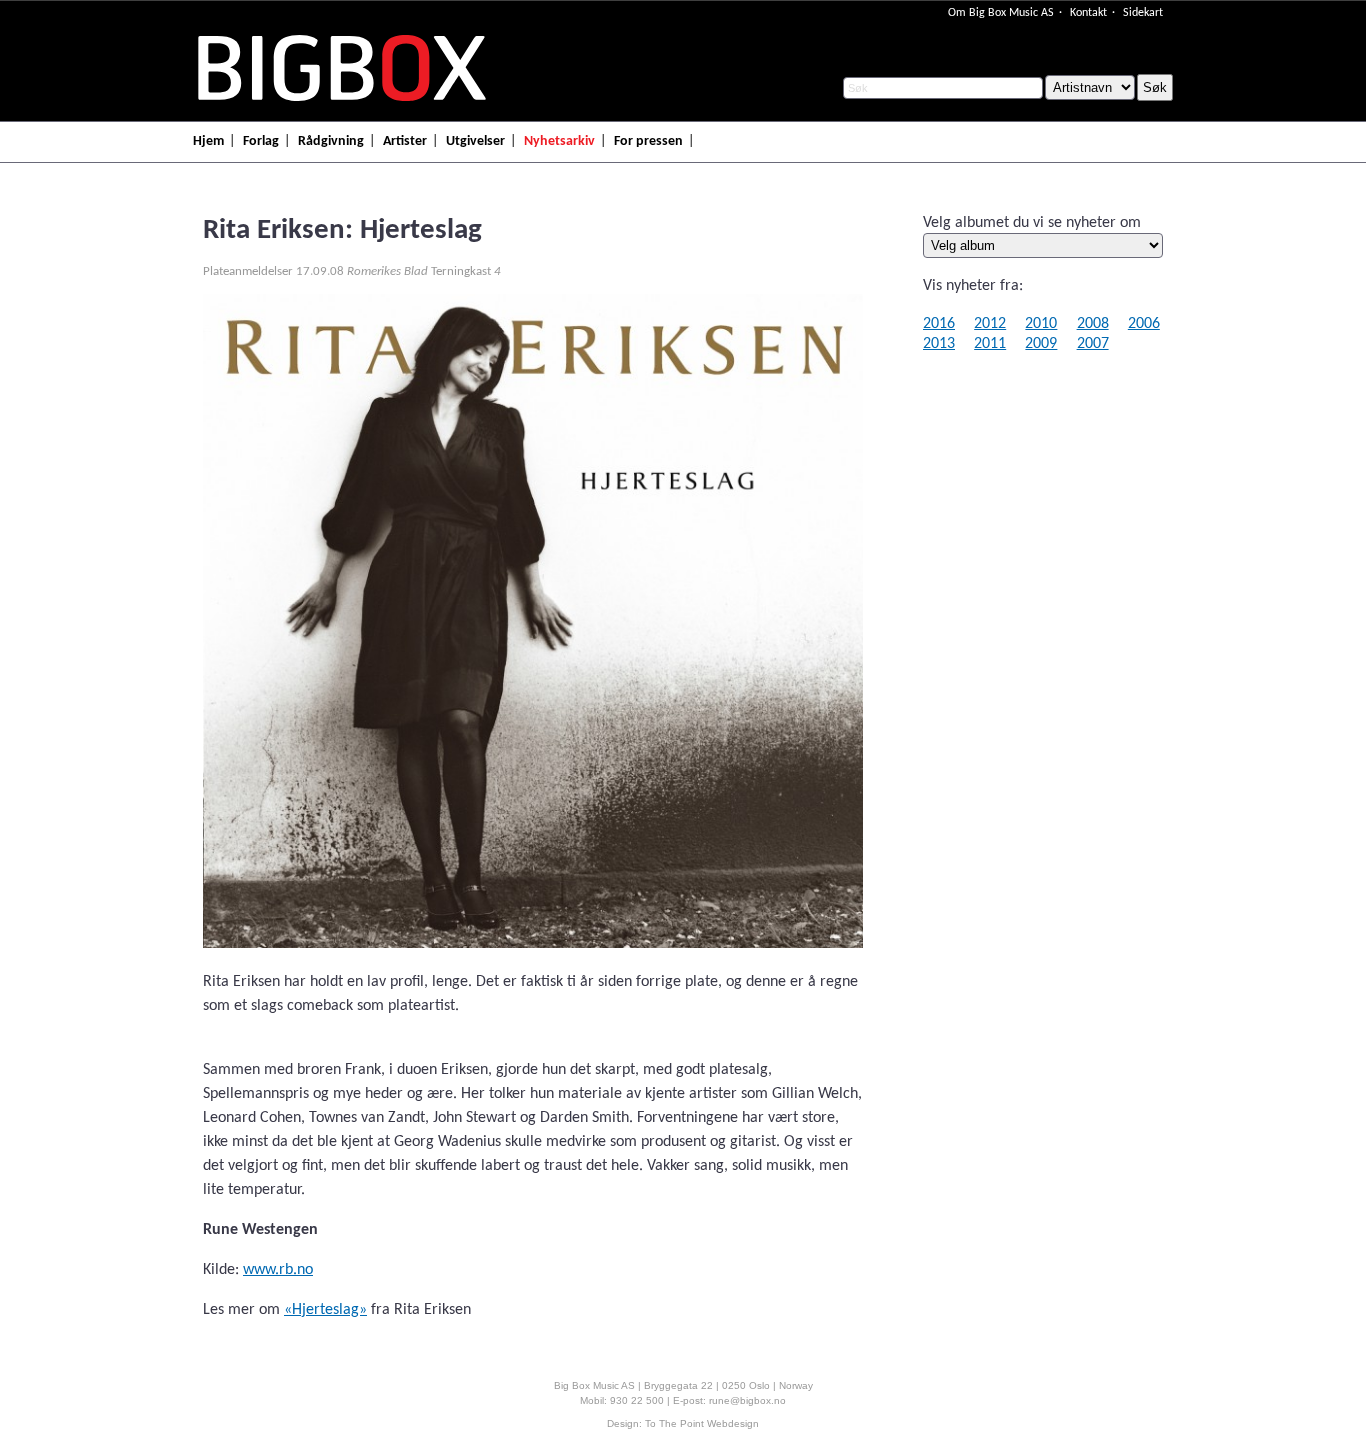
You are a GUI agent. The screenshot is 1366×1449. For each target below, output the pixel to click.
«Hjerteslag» (325, 1310)
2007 (1093, 344)
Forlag (261, 141)
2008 (1093, 324)
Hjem (208, 141)
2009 (1041, 344)
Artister (405, 141)
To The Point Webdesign (702, 1423)
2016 (939, 324)
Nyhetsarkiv (559, 141)
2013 (939, 344)
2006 (1144, 324)
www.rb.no (278, 1270)
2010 (1041, 324)
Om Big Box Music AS (1001, 13)
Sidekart (1143, 13)
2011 (990, 344)
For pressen (648, 141)
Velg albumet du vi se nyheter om (1032, 223)
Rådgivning (331, 141)
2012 (990, 324)
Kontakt (1088, 13)
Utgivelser (475, 141)
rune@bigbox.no (747, 1400)
